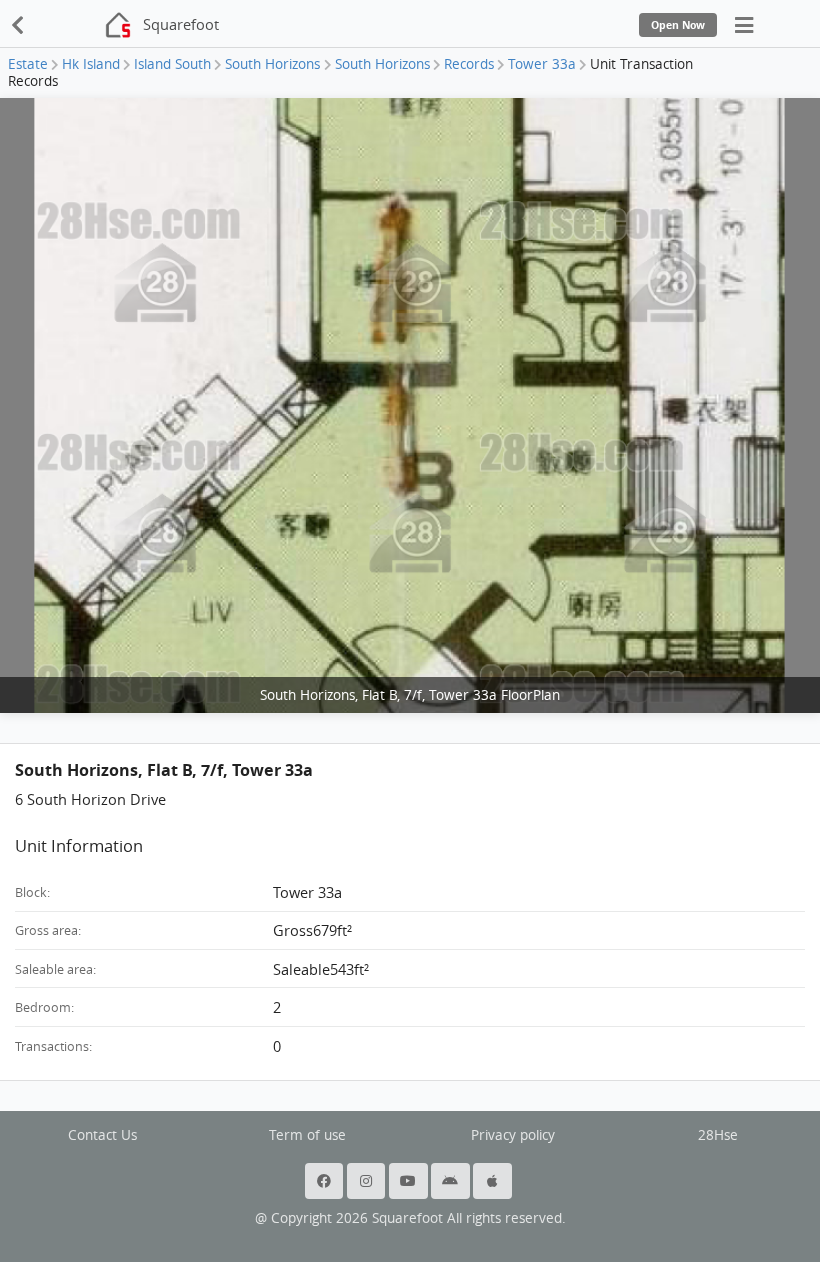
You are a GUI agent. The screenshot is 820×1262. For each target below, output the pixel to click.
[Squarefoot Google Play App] (452, 1181)
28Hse (718, 1135)
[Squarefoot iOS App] (494, 1181)
